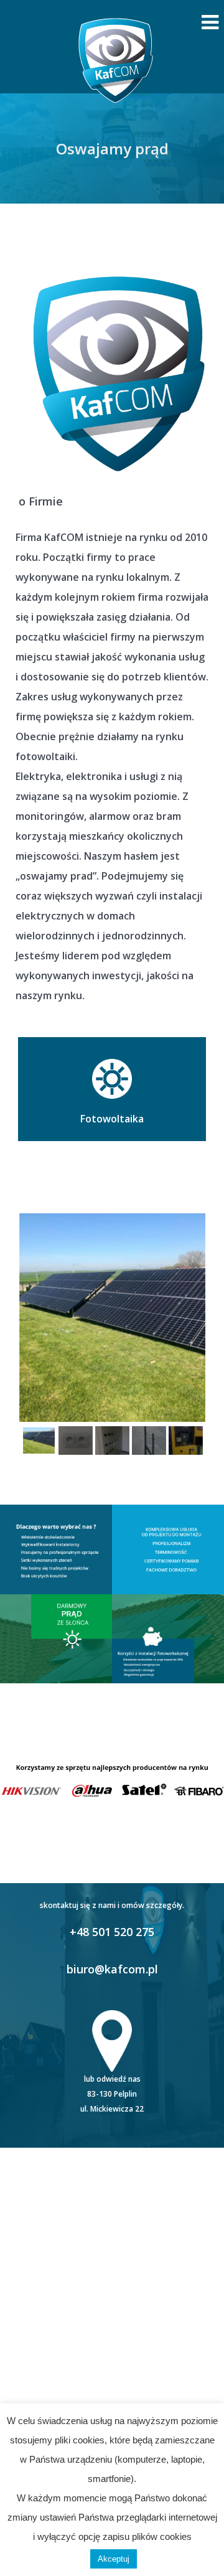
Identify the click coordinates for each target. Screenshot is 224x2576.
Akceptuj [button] (114, 2559)
